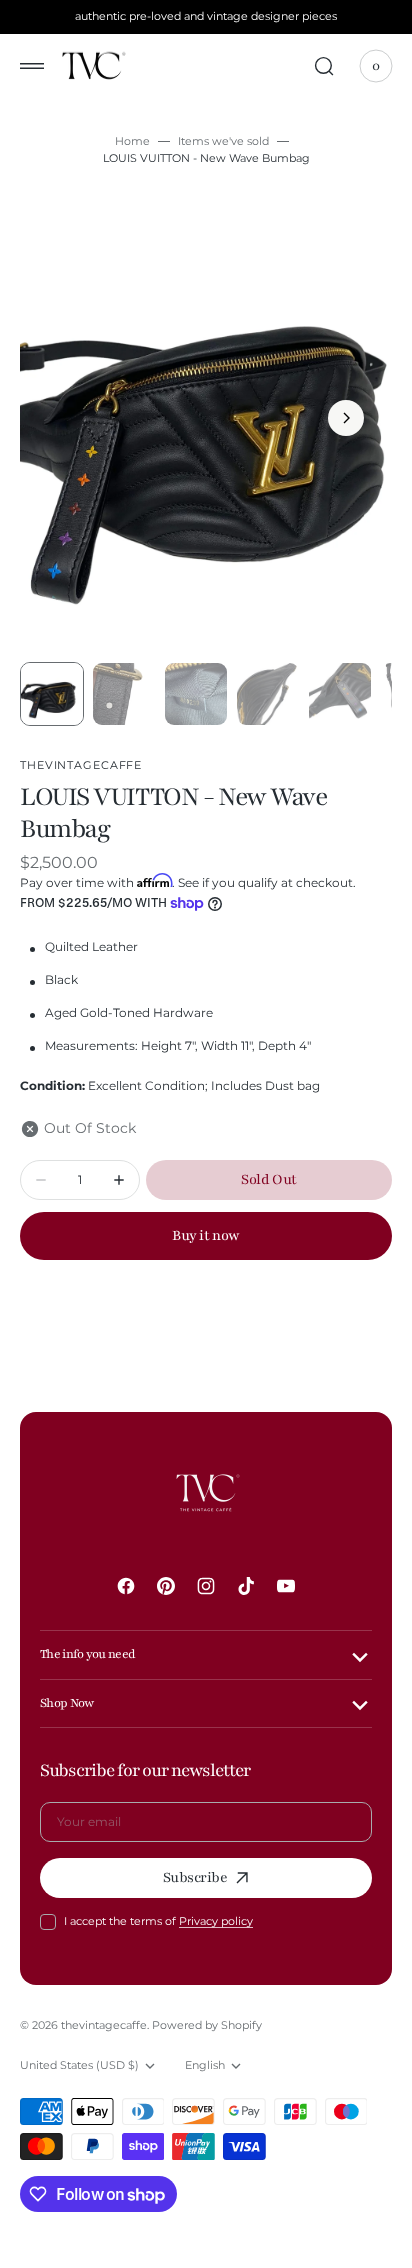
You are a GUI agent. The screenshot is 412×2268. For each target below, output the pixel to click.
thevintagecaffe (104, 2025)
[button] (32, 66)
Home (132, 141)
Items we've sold (223, 141)
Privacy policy (216, 1921)
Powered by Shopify (207, 2025)
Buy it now (205, 1235)
